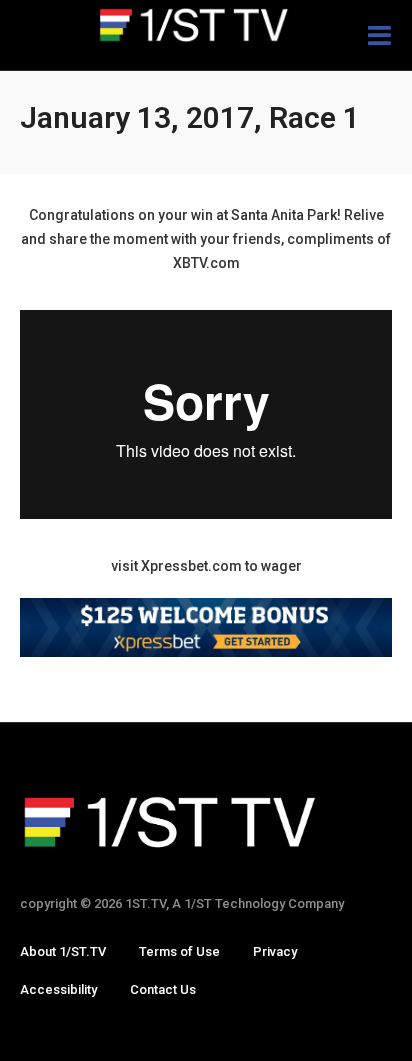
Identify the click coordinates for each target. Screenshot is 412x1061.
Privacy (275, 951)
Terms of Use (179, 951)
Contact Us (163, 989)
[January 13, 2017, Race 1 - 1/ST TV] (206, 25)
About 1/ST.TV (63, 951)
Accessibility (58, 989)
